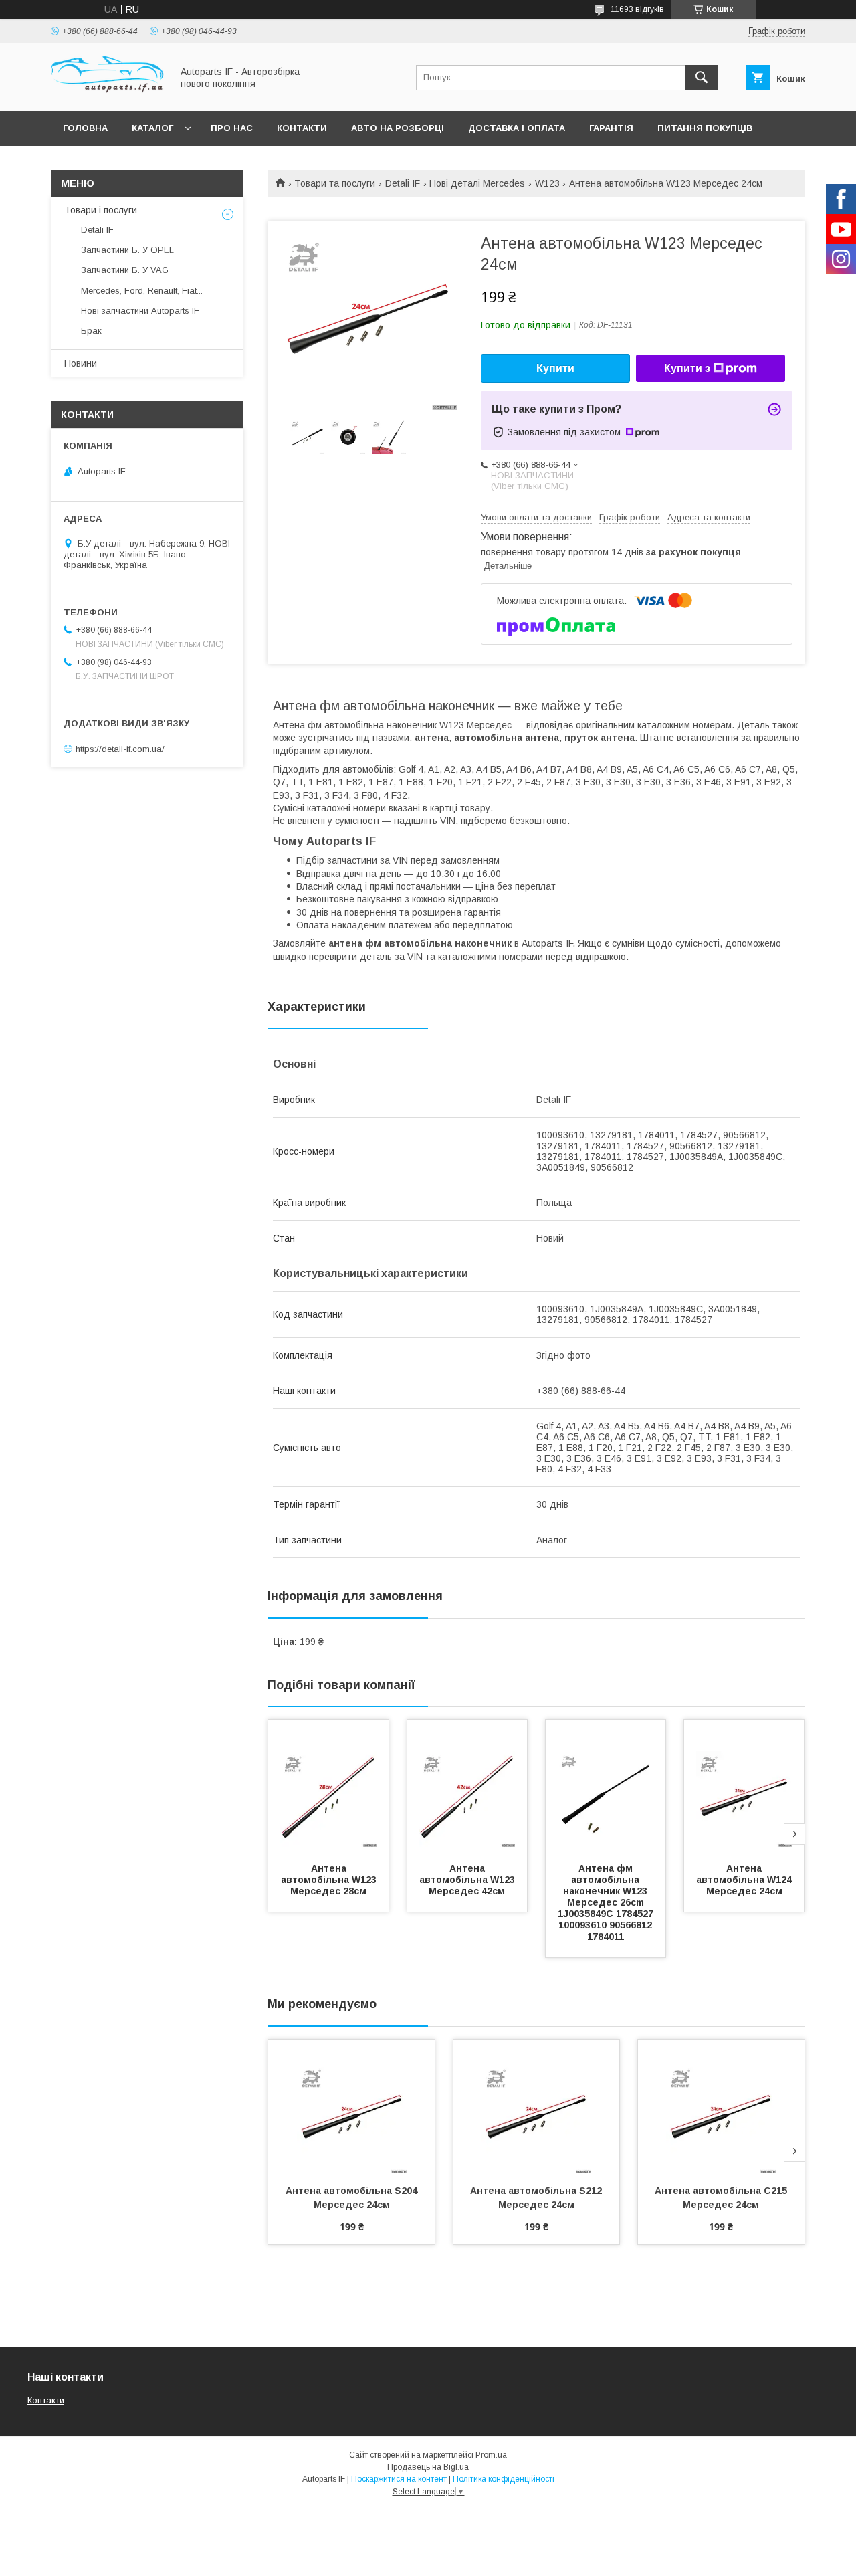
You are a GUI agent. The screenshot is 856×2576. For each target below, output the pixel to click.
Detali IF (403, 183)
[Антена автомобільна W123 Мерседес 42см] (467, 1787)
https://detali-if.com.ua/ (120, 749)
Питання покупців (705, 128)
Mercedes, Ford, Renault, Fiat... (142, 291)
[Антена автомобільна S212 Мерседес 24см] (537, 2106)
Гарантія (611, 128)
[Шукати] (702, 78)
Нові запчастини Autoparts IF (140, 311)
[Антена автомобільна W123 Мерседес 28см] (328, 1787)
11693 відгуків (637, 9)
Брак (91, 331)
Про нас (232, 128)
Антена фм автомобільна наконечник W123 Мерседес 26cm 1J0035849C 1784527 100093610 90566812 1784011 (607, 1902)
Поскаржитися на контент (399, 2479)
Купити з (687, 368)
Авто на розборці (398, 128)
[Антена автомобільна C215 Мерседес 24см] (721, 2106)
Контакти (302, 128)
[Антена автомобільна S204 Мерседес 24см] (351, 2106)
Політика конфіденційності (504, 2479)
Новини (81, 363)
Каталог (152, 128)
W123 (547, 183)
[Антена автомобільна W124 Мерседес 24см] (744, 1787)
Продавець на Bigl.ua (428, 2467)
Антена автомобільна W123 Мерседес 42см (468, 1880)
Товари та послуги (335, 183)
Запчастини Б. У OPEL (127, 250)
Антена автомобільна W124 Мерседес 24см (745, 1880)
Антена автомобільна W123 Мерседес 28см (330, 1880)
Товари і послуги (101, 210)
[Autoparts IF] (108, 94)
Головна (85, 128)
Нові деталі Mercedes (477, 183)
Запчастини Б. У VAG (125, 270)
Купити (555, 368)
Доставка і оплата (517, 128)
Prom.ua (491, 2455)
